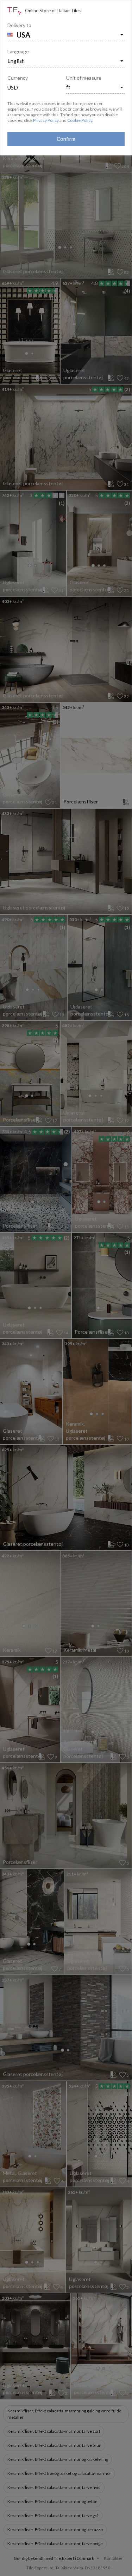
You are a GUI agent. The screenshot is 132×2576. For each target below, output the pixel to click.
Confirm (66, 139)
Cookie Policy (80, 120)
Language (18, 51)
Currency (18, 78)
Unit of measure (84, 78)
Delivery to (19, 25)
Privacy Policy (46, 120)
